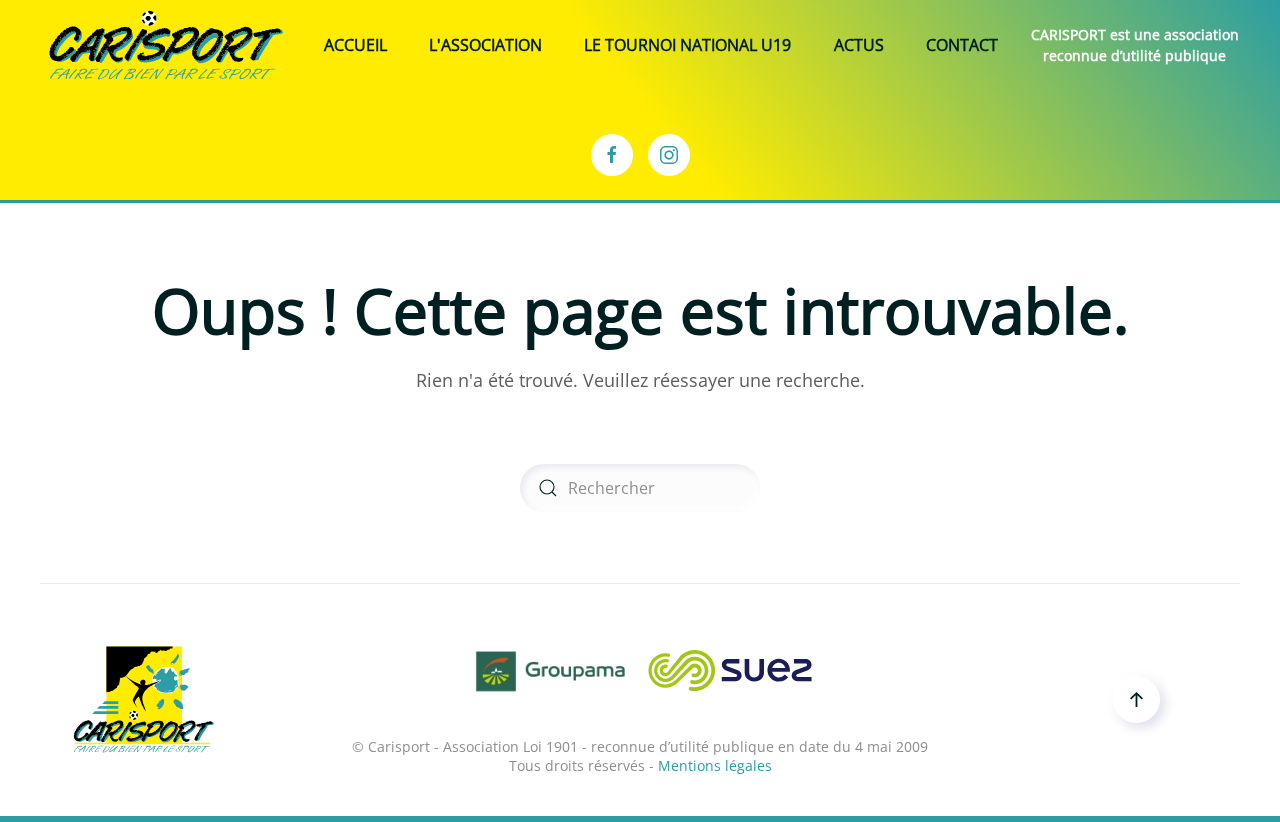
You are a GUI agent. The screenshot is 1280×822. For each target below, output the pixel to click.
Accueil (355, 45)
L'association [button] (485, 45)
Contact (962, 45)
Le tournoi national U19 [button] (687, 45)
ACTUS (859, 45)
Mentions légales (715, 765)
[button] (1136, 699)
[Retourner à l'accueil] (166, 45)
